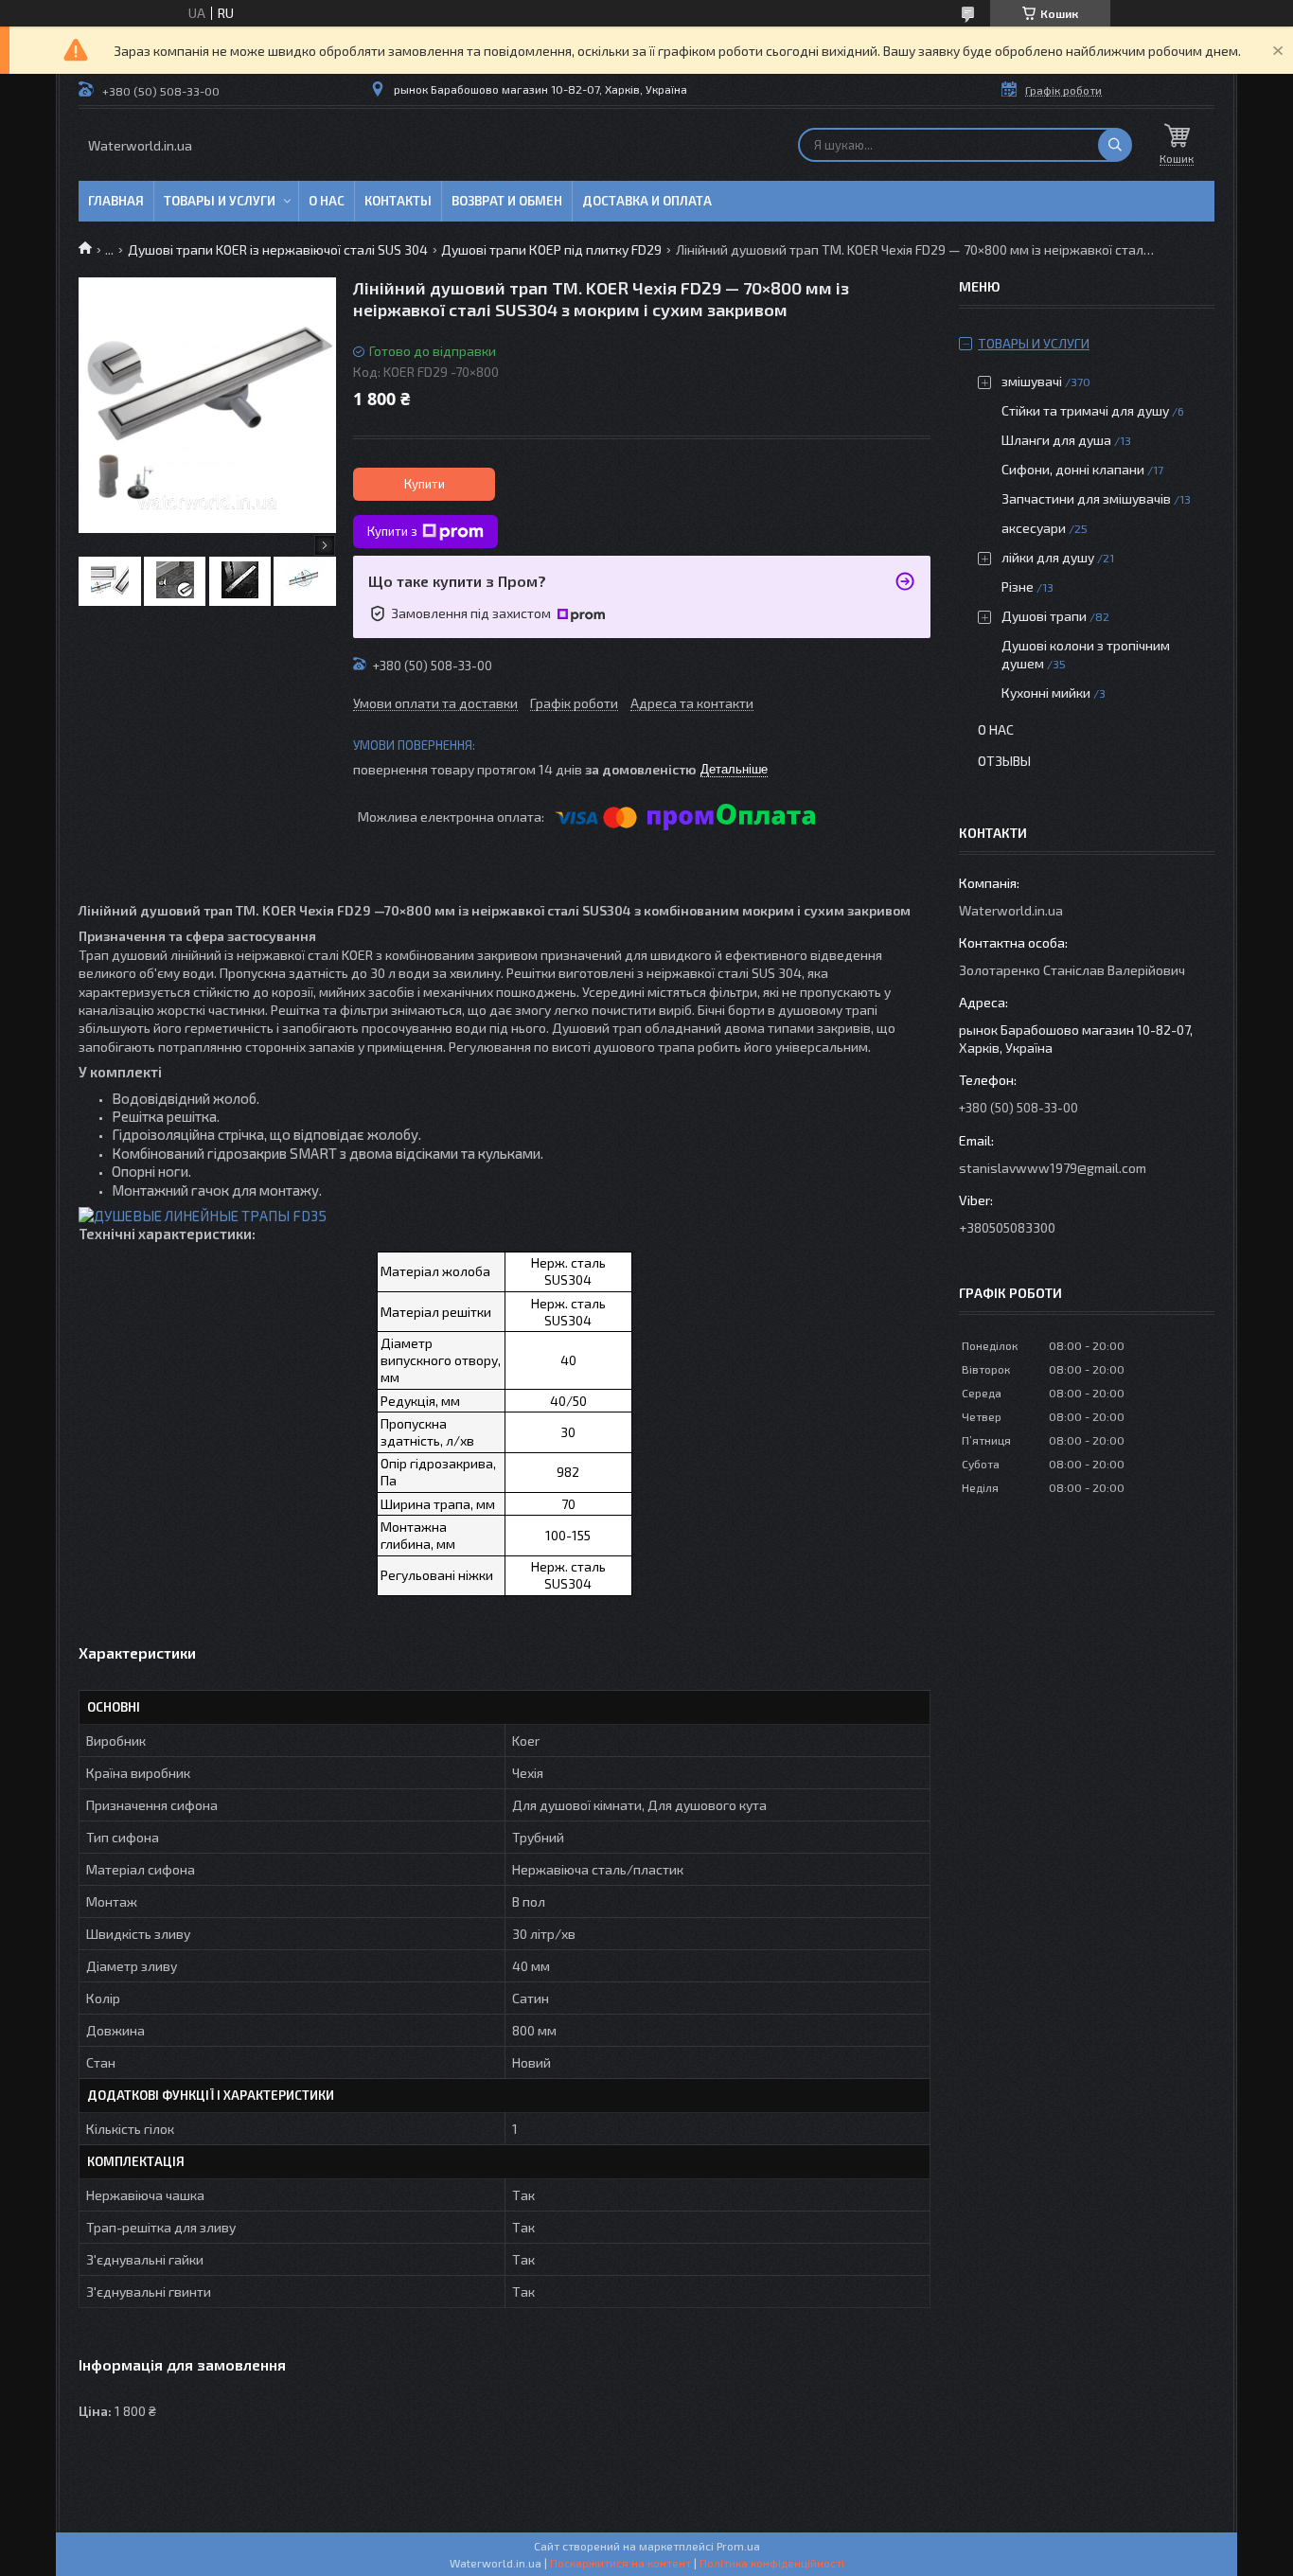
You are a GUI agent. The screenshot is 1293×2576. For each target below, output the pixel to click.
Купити (425, 484)
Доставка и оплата (647, 201)
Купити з (392, 531)
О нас (327, 201)
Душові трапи (1044, 616)
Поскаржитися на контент (620, 2563)
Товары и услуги (220, 201)
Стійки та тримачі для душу (1085, 410)
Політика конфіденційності (772, 2563)
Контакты (398, 201)
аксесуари (1034, 528)
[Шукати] (1115, 145)
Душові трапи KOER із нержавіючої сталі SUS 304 (278, 249)
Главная (116, 201)
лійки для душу (1048, 557)
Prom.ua (738, 2546)
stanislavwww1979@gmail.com (1053, 1168)
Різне (1018, 586)
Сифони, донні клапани (1073, 469)
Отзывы (1004, 761)
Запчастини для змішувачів (1086, 498)
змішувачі (1032, 381)
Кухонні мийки (1046, 693)
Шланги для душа (1056, 440)
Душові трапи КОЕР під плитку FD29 (551, 249)
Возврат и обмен (507, 201)
